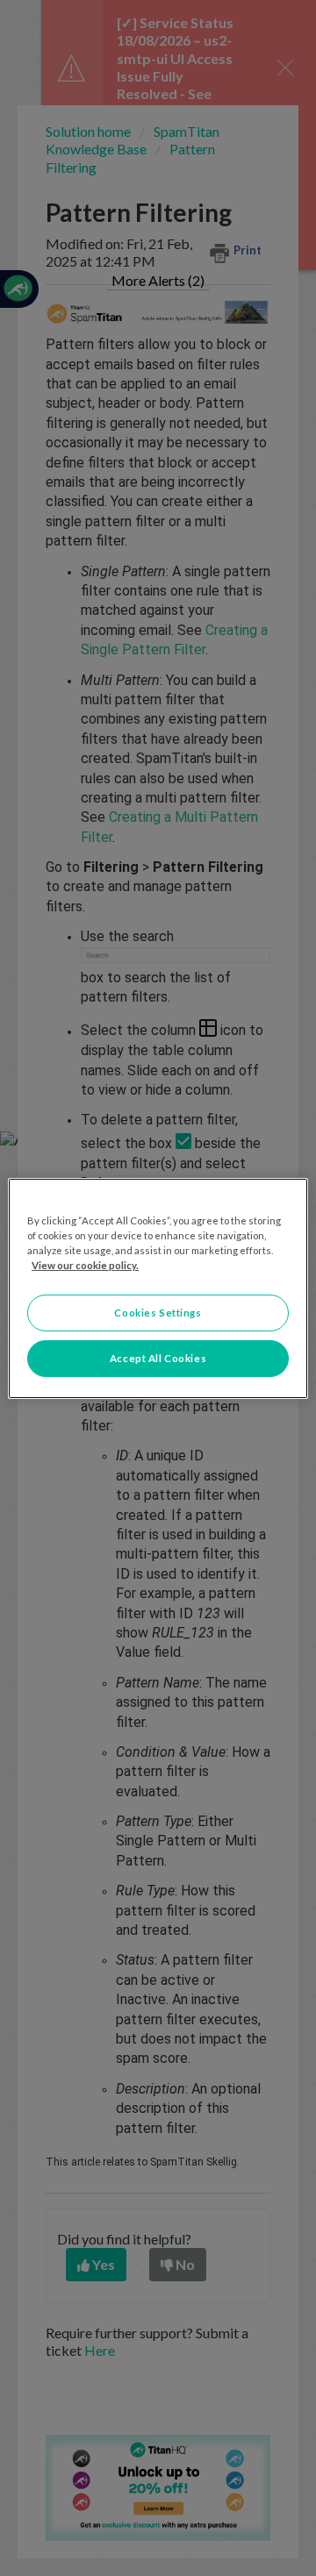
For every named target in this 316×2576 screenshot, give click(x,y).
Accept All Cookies (158, 1358)
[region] (158, 1288)
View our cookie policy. (85, 1265)
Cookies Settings (158, 1313)
